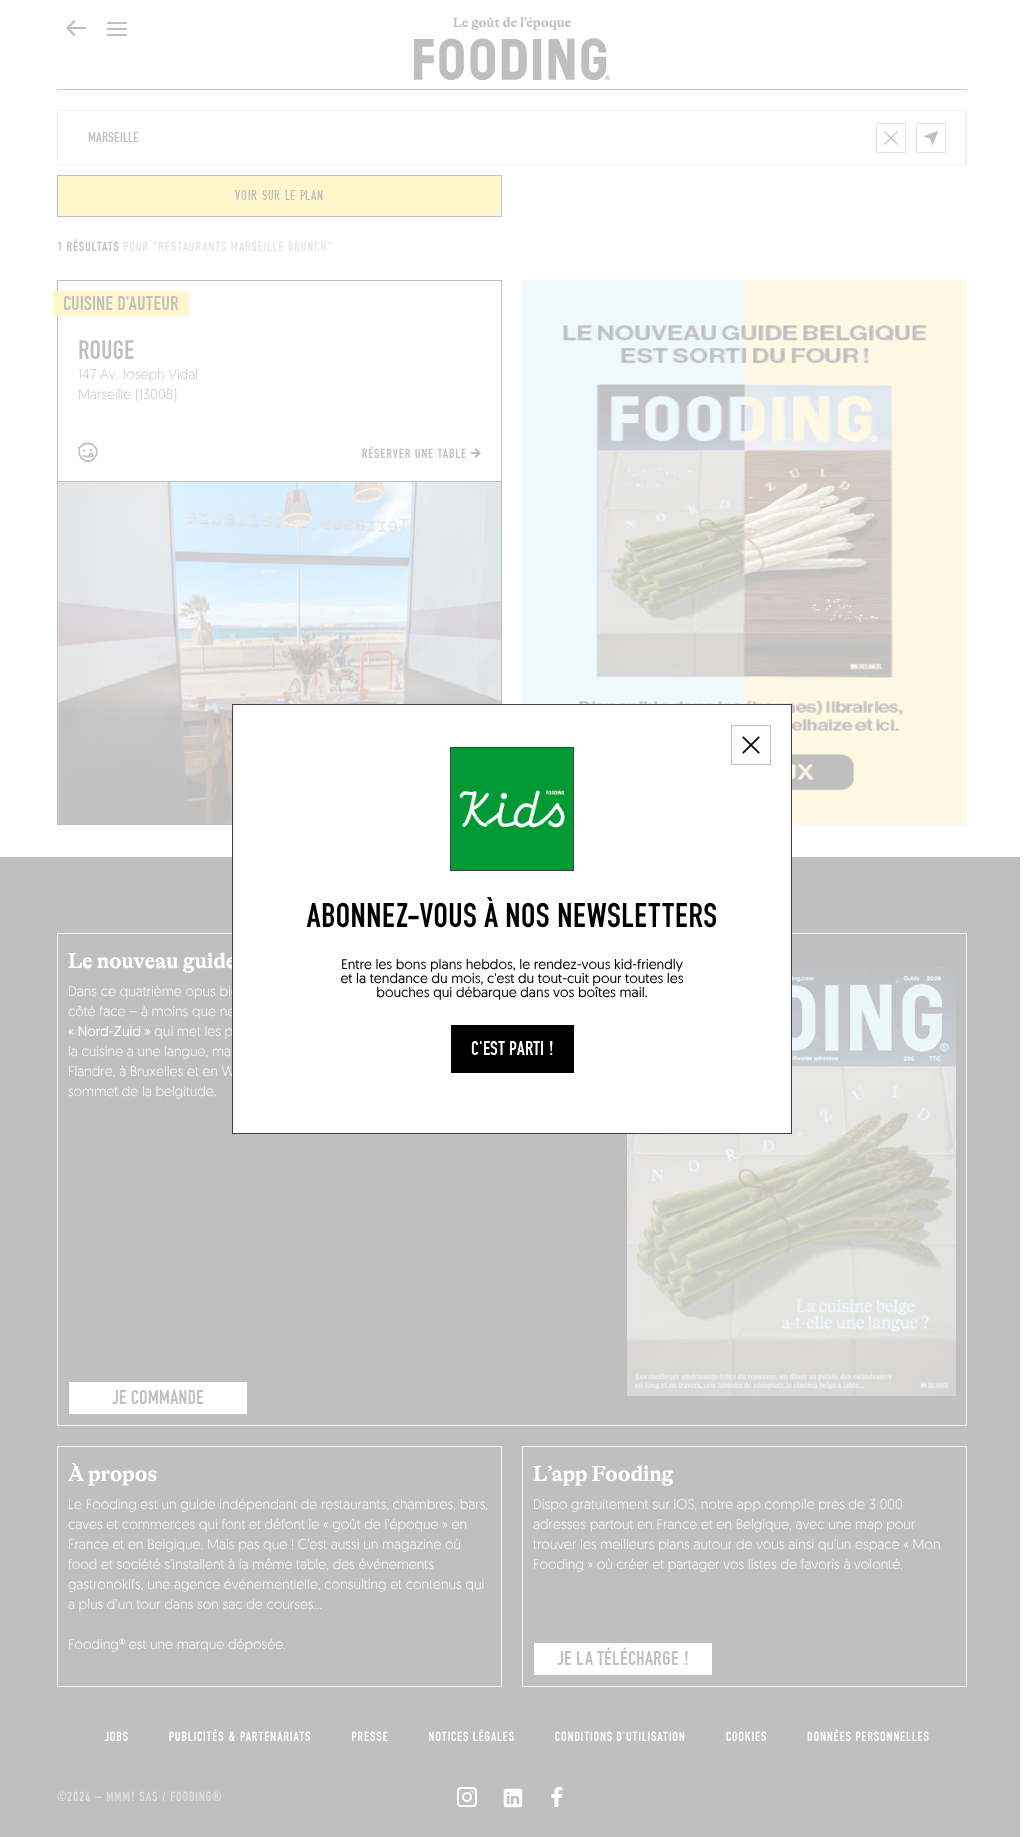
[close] (751, 745)
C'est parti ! (512, 1049)
